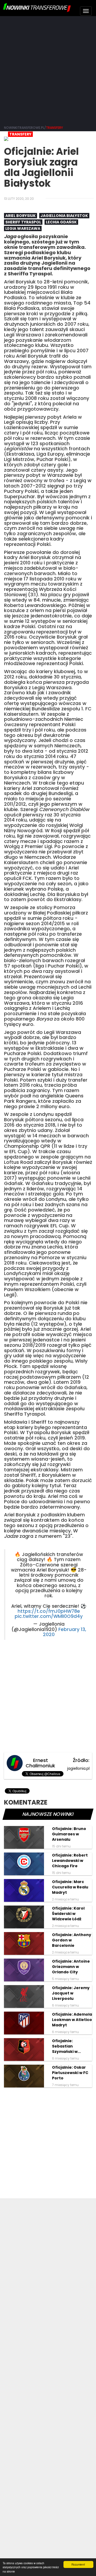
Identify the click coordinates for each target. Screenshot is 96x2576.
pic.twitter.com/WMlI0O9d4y (49, 1616)
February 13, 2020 (65, 1632)
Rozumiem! (78, 2564)
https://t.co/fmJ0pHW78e (49, 1611)
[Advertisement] (48, 70)
